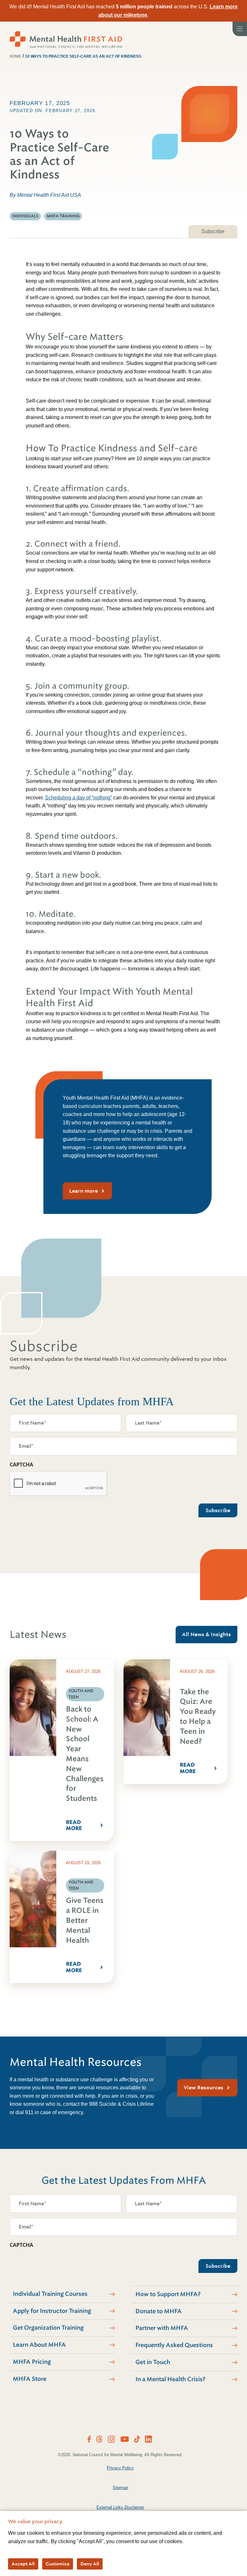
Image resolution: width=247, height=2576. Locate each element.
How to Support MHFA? (168, 2294)
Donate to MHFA (159, 2311)
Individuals (25, 216)
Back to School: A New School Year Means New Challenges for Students (85, 1754)
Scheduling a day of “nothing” (78, 798)
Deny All (90, 2564)
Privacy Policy (120, 2468)
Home (15, 56)
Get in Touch (153, 2362)
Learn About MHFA (39, 2345)
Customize (58, 2564)
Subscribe (213, 231)
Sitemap (120, 2488)
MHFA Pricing (32, 2362)
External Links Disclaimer (120, 2507)
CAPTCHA (21, 1465)
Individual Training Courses (50, 2294)
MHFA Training (63, 216)
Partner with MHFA (162, 2328)
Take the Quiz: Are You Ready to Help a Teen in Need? (198, 1717)
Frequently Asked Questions (174, 2345)
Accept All (23, 2564)
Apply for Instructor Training (52, 2311)
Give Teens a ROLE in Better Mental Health (85, 1920)
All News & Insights (206, 1634)
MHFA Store (30, 2379)
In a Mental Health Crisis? (170, 2379)
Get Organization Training (48, 2328)
